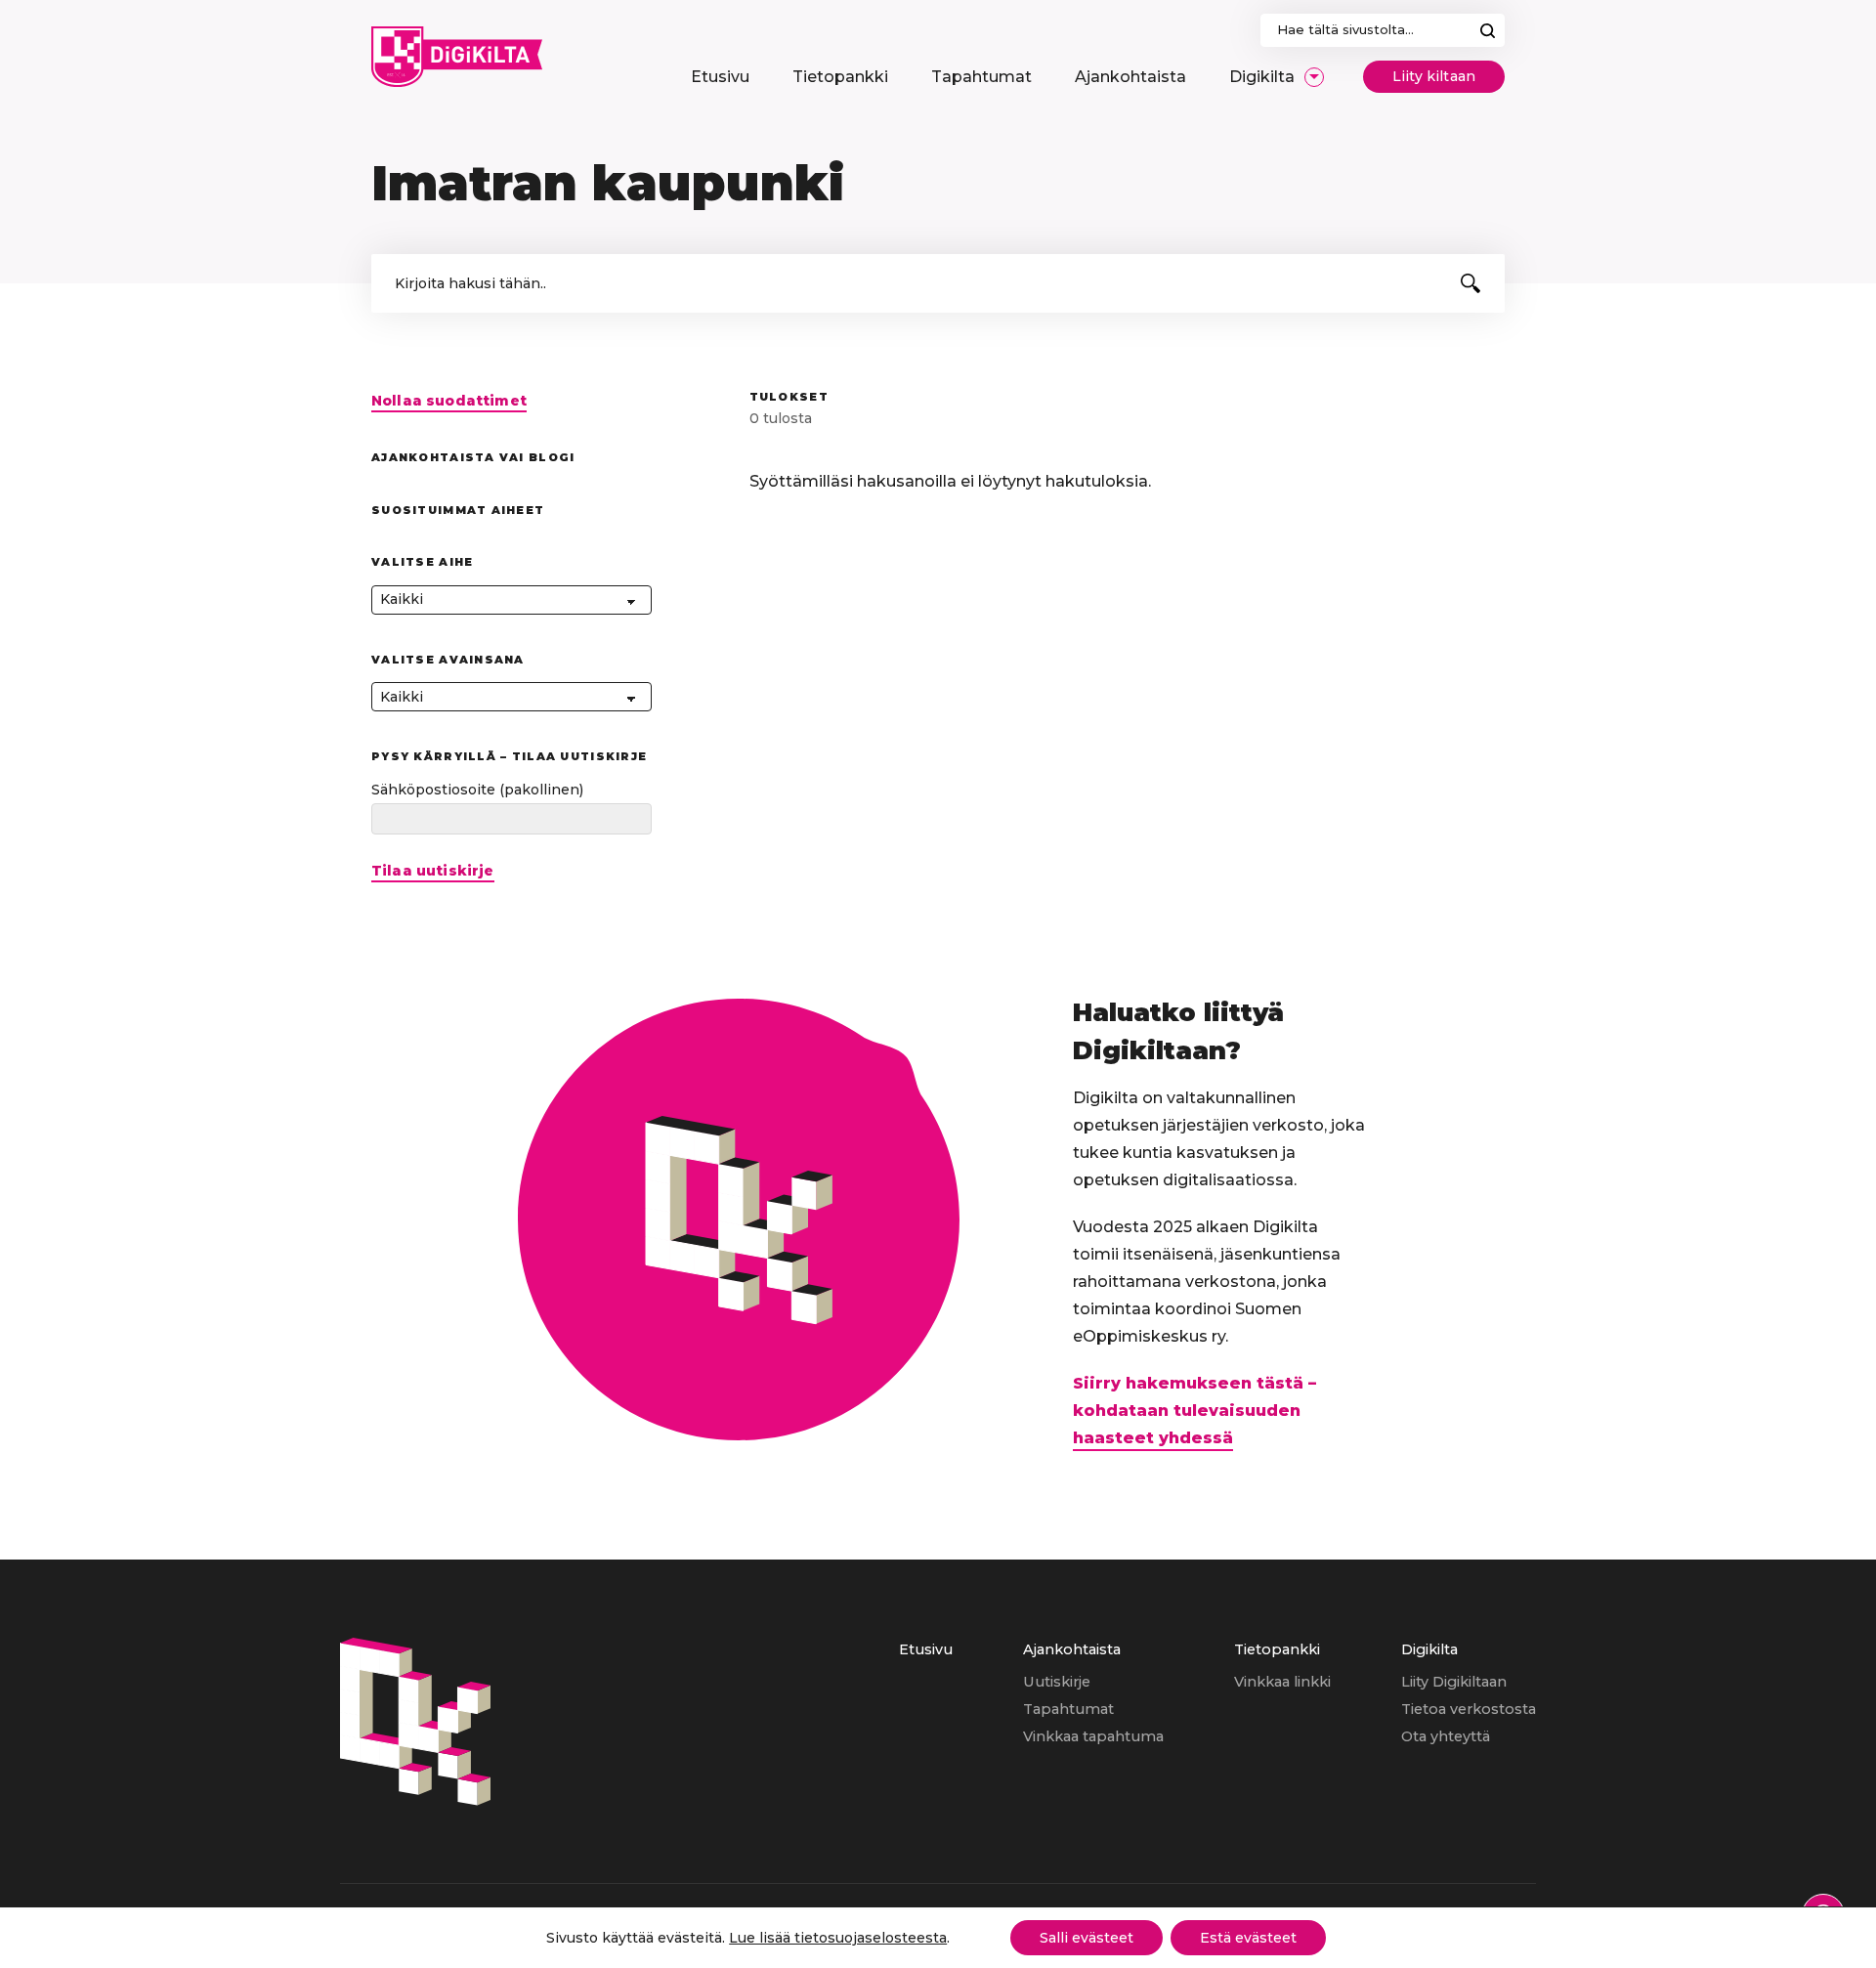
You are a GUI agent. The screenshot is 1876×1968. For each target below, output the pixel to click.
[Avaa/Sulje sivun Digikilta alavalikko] (1314, 77)
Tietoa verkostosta (1469, 1709)
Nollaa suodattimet (449, 401)
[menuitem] (720, 77)
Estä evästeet (1248, 1938)
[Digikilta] (415, 1800)
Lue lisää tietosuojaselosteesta (838, 1938)
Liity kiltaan (1434, 76)
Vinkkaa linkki (1282, 1682)
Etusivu (926, 1649)
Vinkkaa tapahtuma (1093, 1736)
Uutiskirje (1057, 1682)
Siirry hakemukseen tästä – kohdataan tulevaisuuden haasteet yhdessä (1194, 1411)
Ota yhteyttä (1446, 1736)
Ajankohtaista (1072, 1649)
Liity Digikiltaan (1454, 1682)
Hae (1488, 30)
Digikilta (1429, 1649)
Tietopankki (1277, 1649)
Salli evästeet (1087, 1938)
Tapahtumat (1068, 1709)
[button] (1471, 283)
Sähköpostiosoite (477, 790)
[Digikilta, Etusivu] (457, 57)
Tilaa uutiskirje (433, 871)
